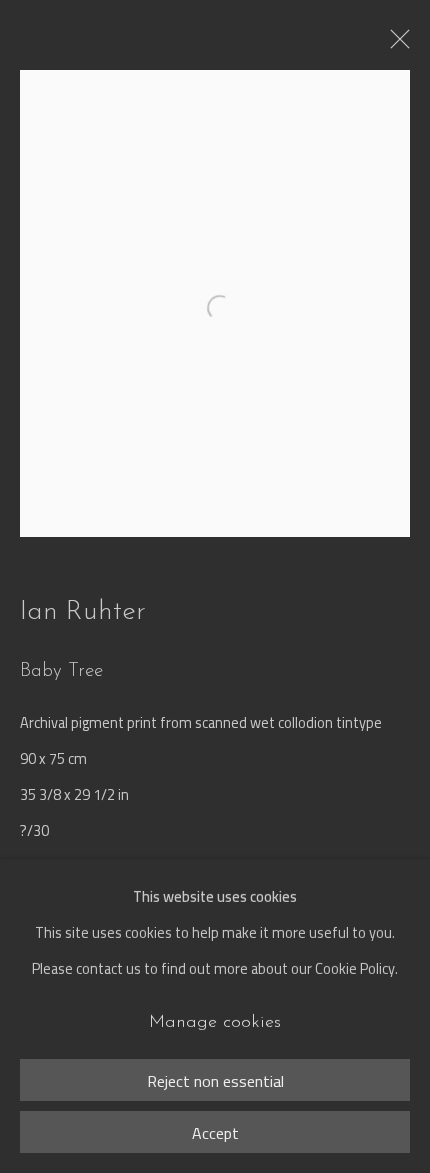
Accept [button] (215, 1133)
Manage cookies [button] (215, 1022)
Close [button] (395, 45)
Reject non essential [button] (215, 1081)
